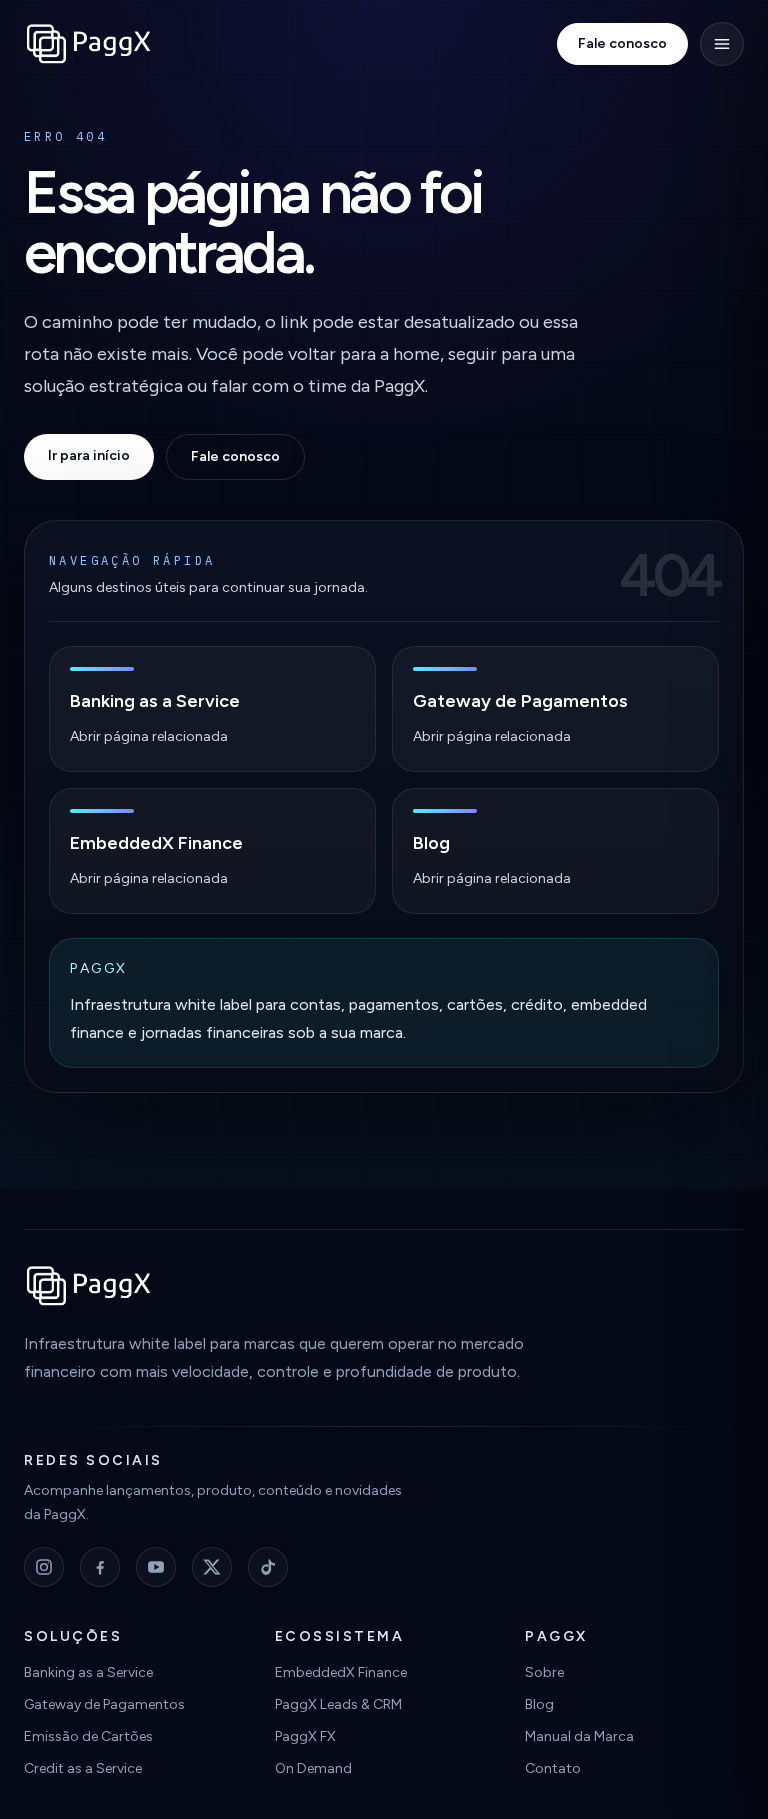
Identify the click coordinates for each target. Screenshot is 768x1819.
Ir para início (89, 455)
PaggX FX (305, 1736)
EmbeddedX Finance (341, 1672)
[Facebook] (100, 1567)
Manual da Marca (579, 1736)
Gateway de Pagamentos (104, 1704)
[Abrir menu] (722, 44)
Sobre (544, 1672)
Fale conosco (622, 43)
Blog (539, 1704)
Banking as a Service (88, 1672)
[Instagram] (44, 1567)
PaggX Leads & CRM (338, 1704)
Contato (553, 1768)
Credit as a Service (83, 1768)
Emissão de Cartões (88, 1736)
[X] (212, 1567)
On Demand (313, 1768)
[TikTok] (268, 1567)
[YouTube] (156, 1567)
